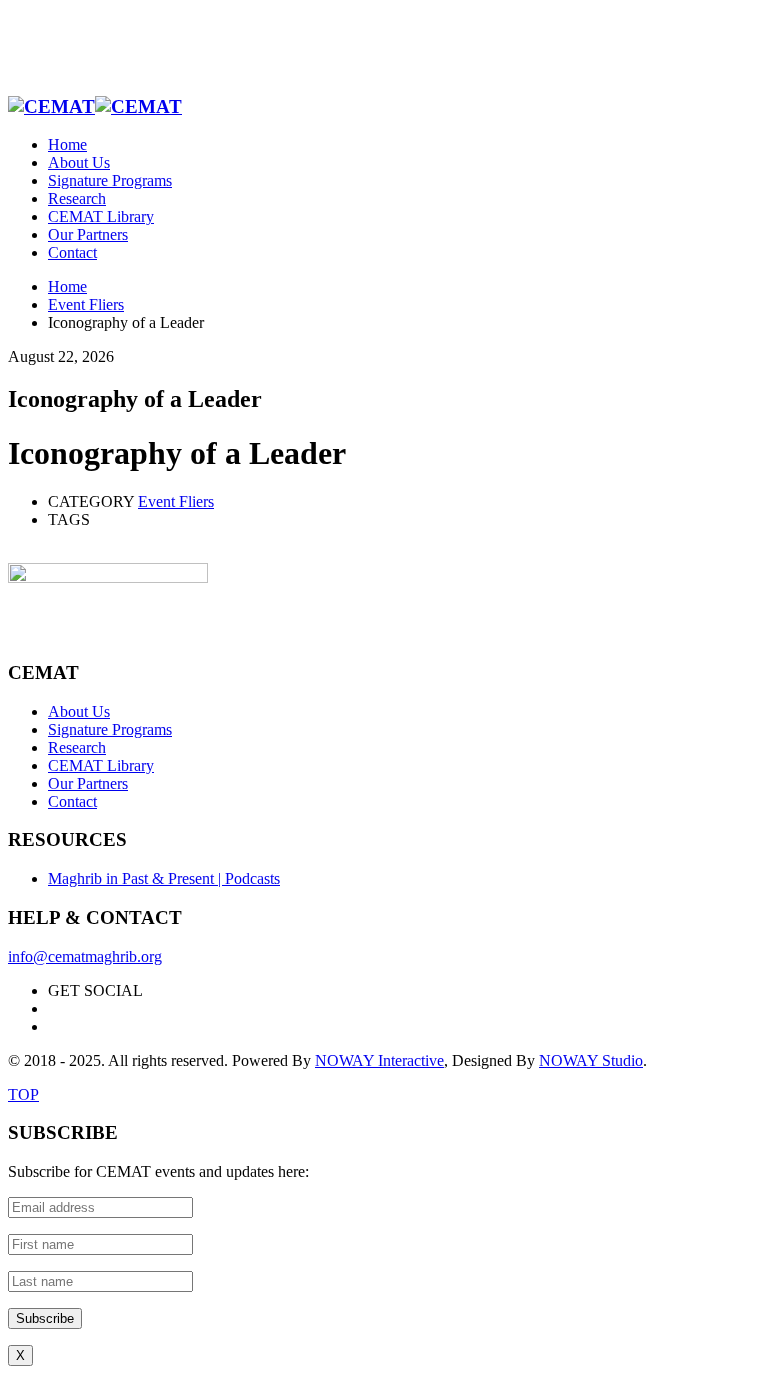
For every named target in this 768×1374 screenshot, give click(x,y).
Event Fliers (176, 501)
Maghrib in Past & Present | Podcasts (164, 878)
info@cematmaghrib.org (85, 956)
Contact (72, 801)
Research (77, 747)
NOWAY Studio (591, 1060)
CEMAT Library (101, 765)
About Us (79, 711)
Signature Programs (110, 729)
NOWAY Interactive (379, 1060)
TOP (23, 1094)
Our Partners (88, 783)
